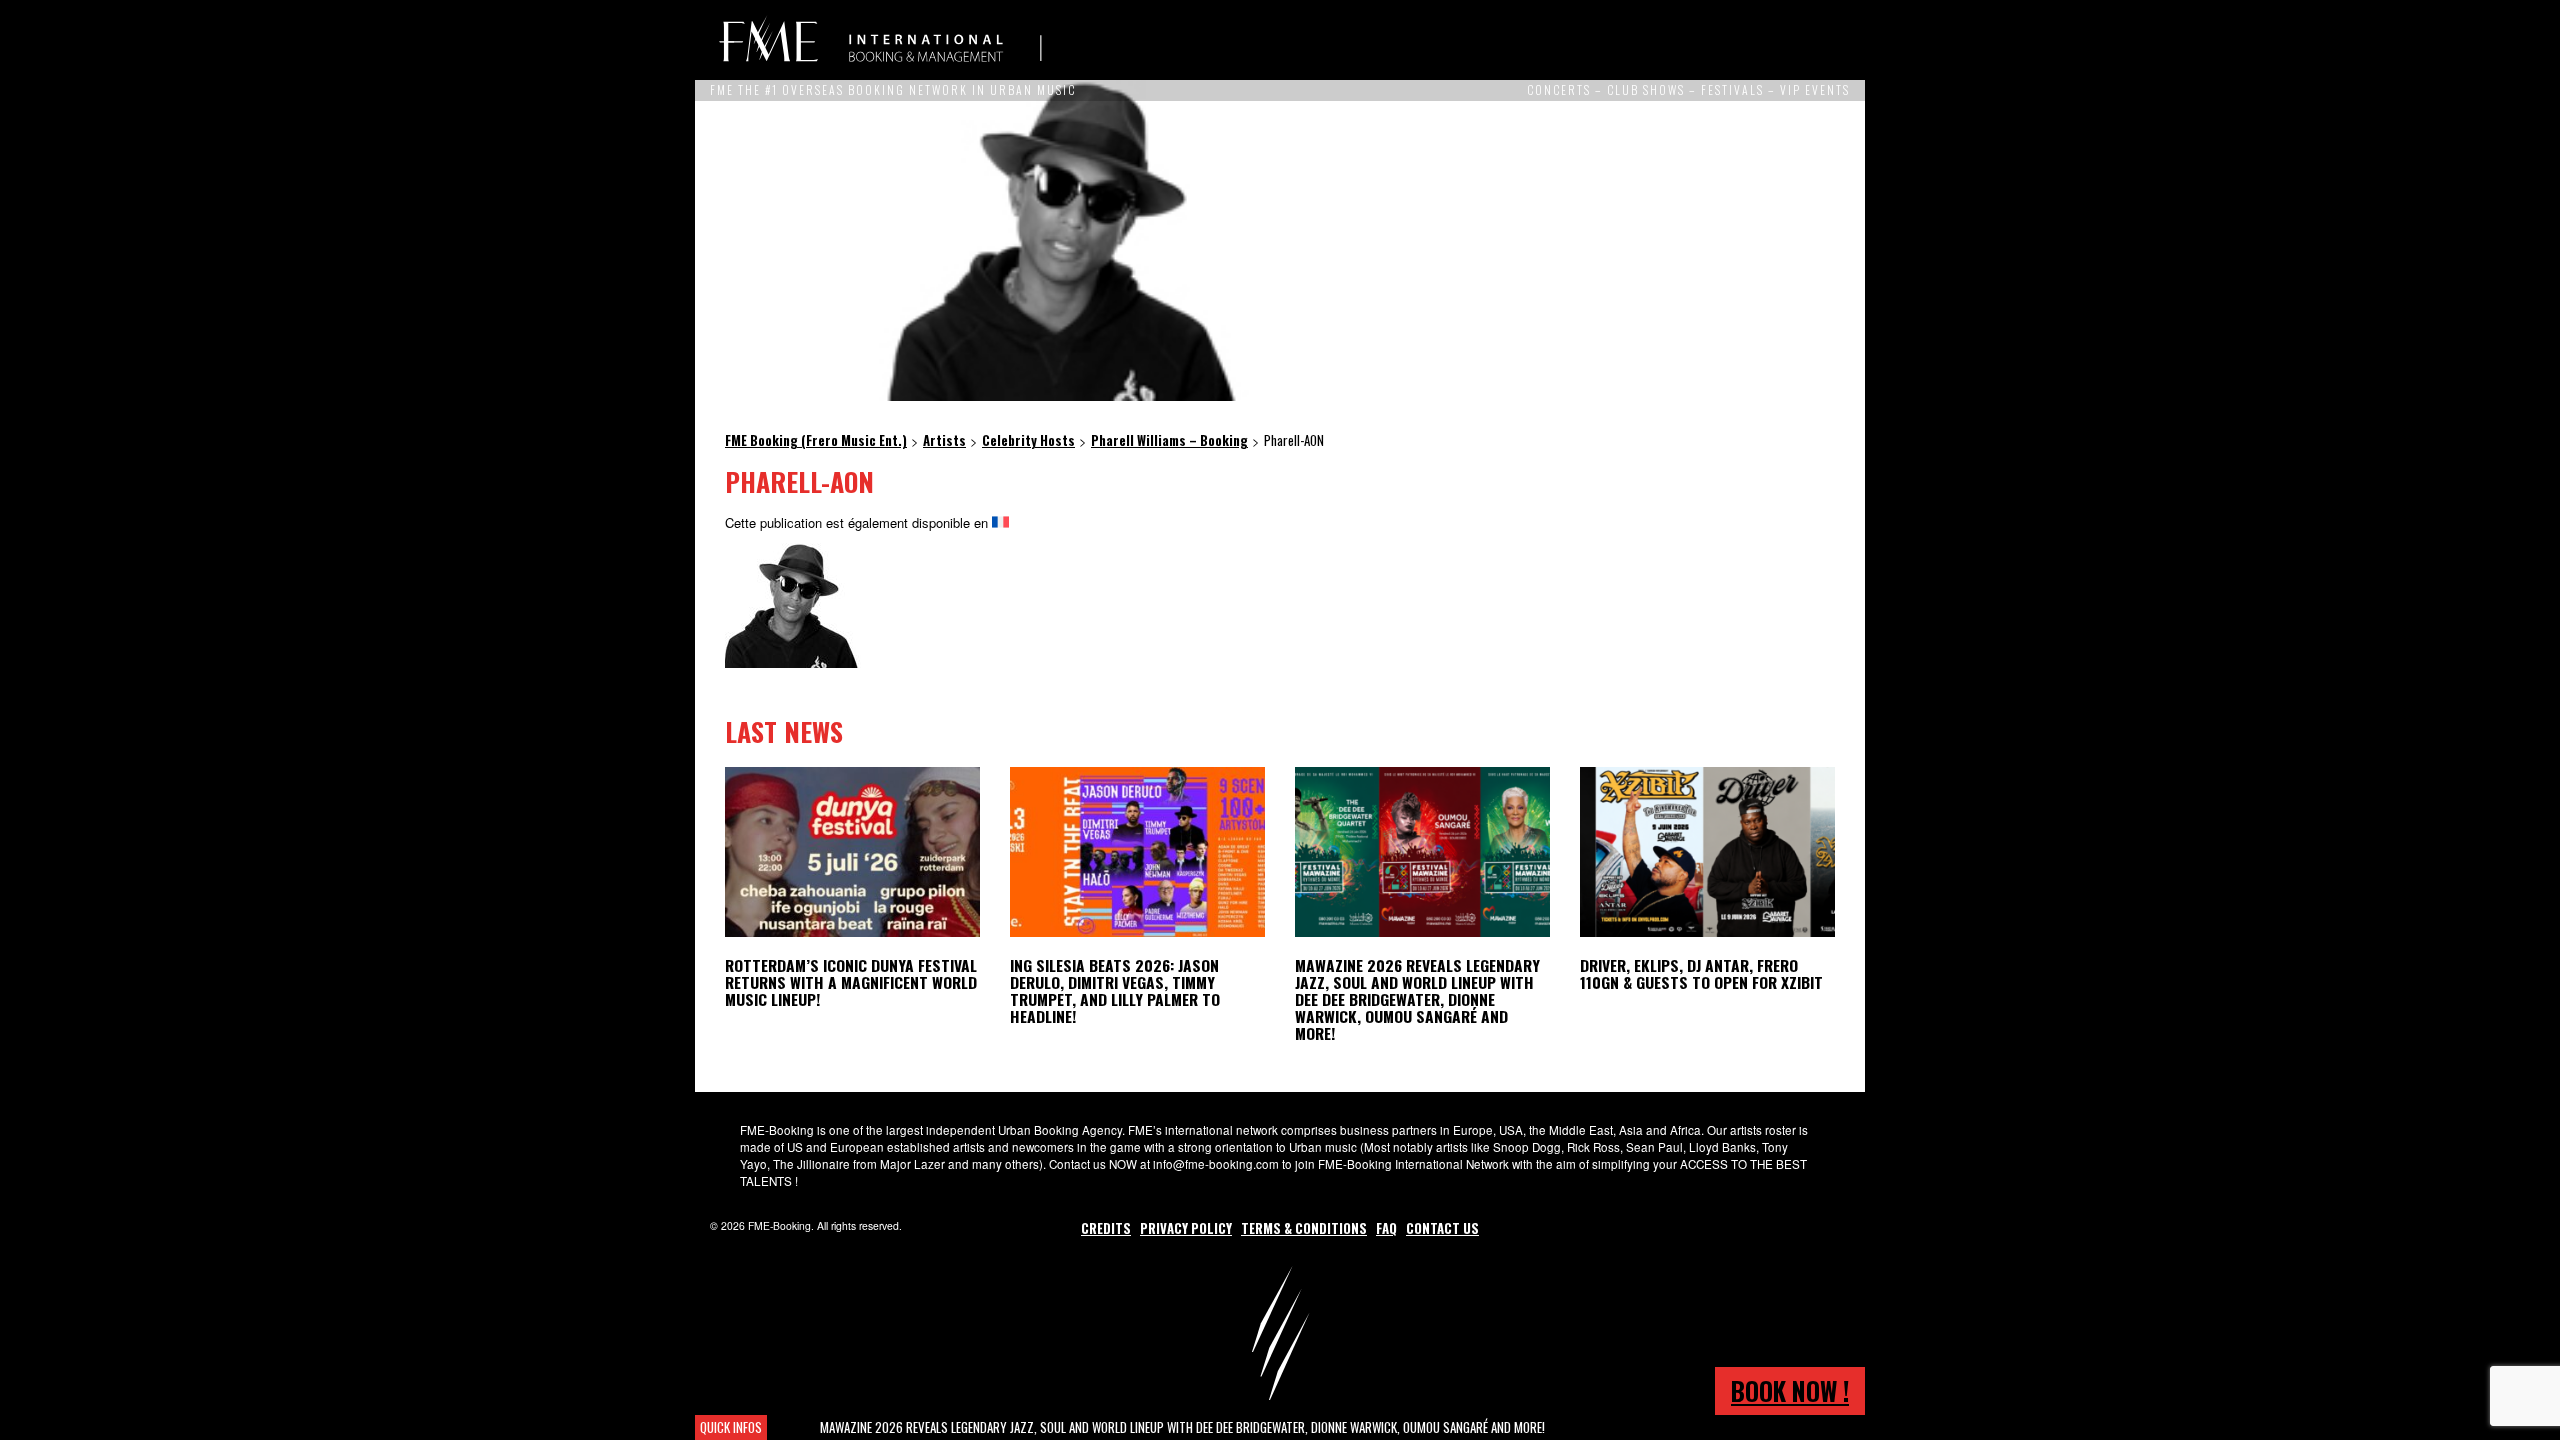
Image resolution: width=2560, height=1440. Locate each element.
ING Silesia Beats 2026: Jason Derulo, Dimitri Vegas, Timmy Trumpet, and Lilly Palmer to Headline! (1115, 990)
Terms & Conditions (1304, 1228)
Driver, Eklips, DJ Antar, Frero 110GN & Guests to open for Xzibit (1701, 973)
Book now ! (1790, 1390)
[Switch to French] (1000, 522)
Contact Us (1442, 1228)
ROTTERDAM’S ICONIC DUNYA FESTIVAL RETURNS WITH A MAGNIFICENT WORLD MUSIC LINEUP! (851, 982)
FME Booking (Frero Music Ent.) (880, 40)
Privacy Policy (1186, 1228)
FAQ (1386, 1228)
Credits (1106, 1228)
